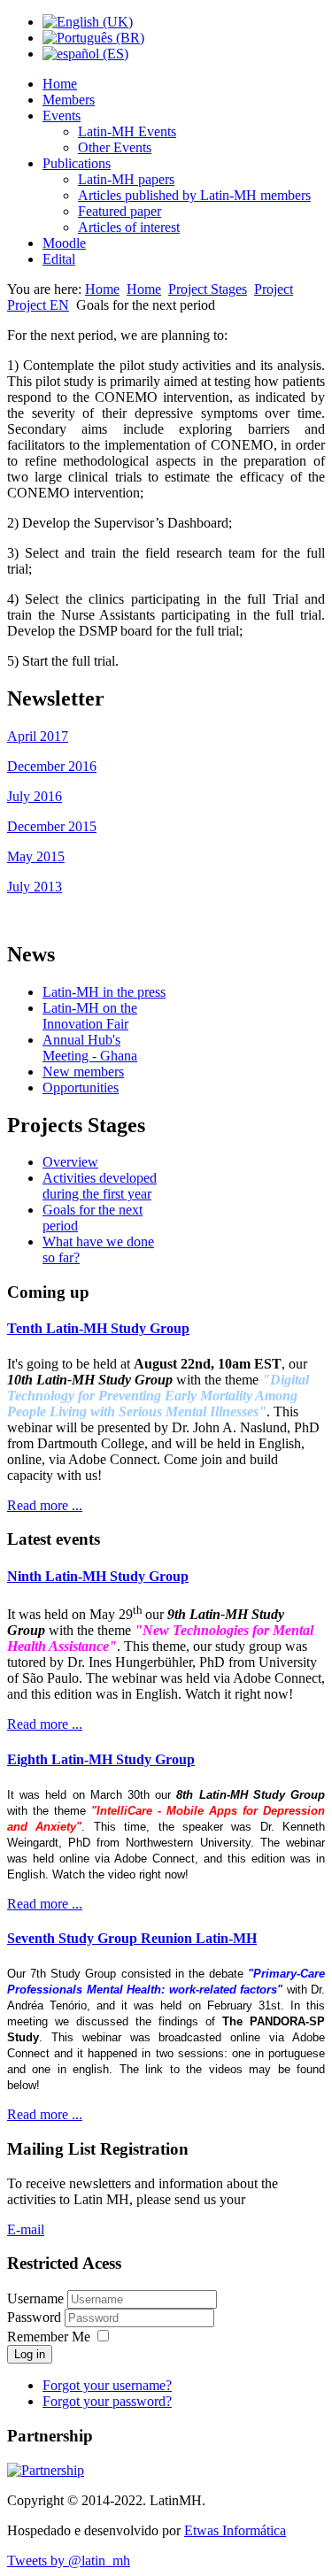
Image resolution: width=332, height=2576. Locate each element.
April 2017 (38, 736)
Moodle (64, 243)
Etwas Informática (235, 2530)
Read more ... (45, 1505)
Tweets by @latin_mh (69, 2561)
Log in (30, 2354)
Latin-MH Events (127, 131)
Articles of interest (129, 227)
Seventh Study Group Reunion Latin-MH (132, 1938)
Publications (77, 163)
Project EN (38, 305)
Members (69, 100)
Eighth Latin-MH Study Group (101, 1759)
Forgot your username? (107, 2385)
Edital (59, 259)
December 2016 (52, 766)
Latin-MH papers (126, 179)
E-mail (26, 2229)
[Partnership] (46, 2470)
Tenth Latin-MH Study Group (98, 1328)
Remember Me (49, 2337)
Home (60, 84)
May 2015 (36, 856)
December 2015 (52, 826)
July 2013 (35, 887)
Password (36, 2317)
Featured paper (120, 211)
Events (62, 116)
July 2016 (35, 796)
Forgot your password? (107, 2401)
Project (274, 289)
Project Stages (208, 289)
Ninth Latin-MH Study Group (98, 1576)
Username (35, 2298)
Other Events (115, 147)
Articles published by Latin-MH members (194, 195)
